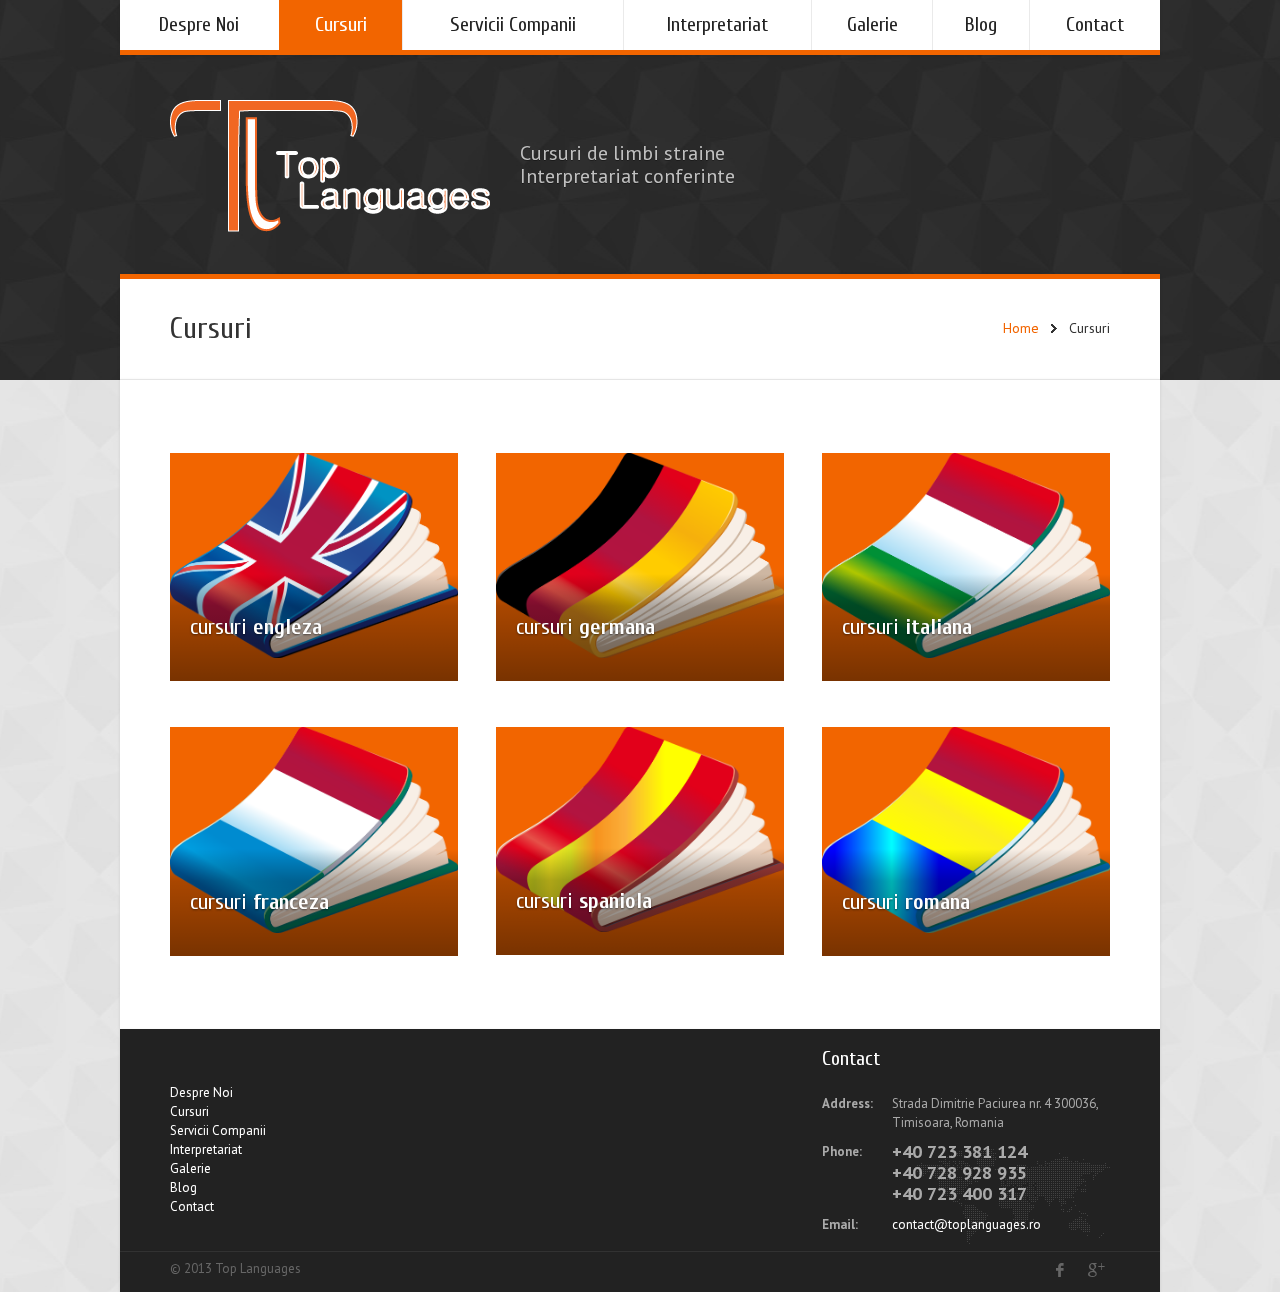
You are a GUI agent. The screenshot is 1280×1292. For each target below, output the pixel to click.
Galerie (872, 24)
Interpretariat (717, 24)
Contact (1095, 24)
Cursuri (341, 24)
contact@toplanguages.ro (966, 1224)
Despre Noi (199, 24)
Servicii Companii (513, 24)
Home (1021, 328)
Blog (981, 24)
